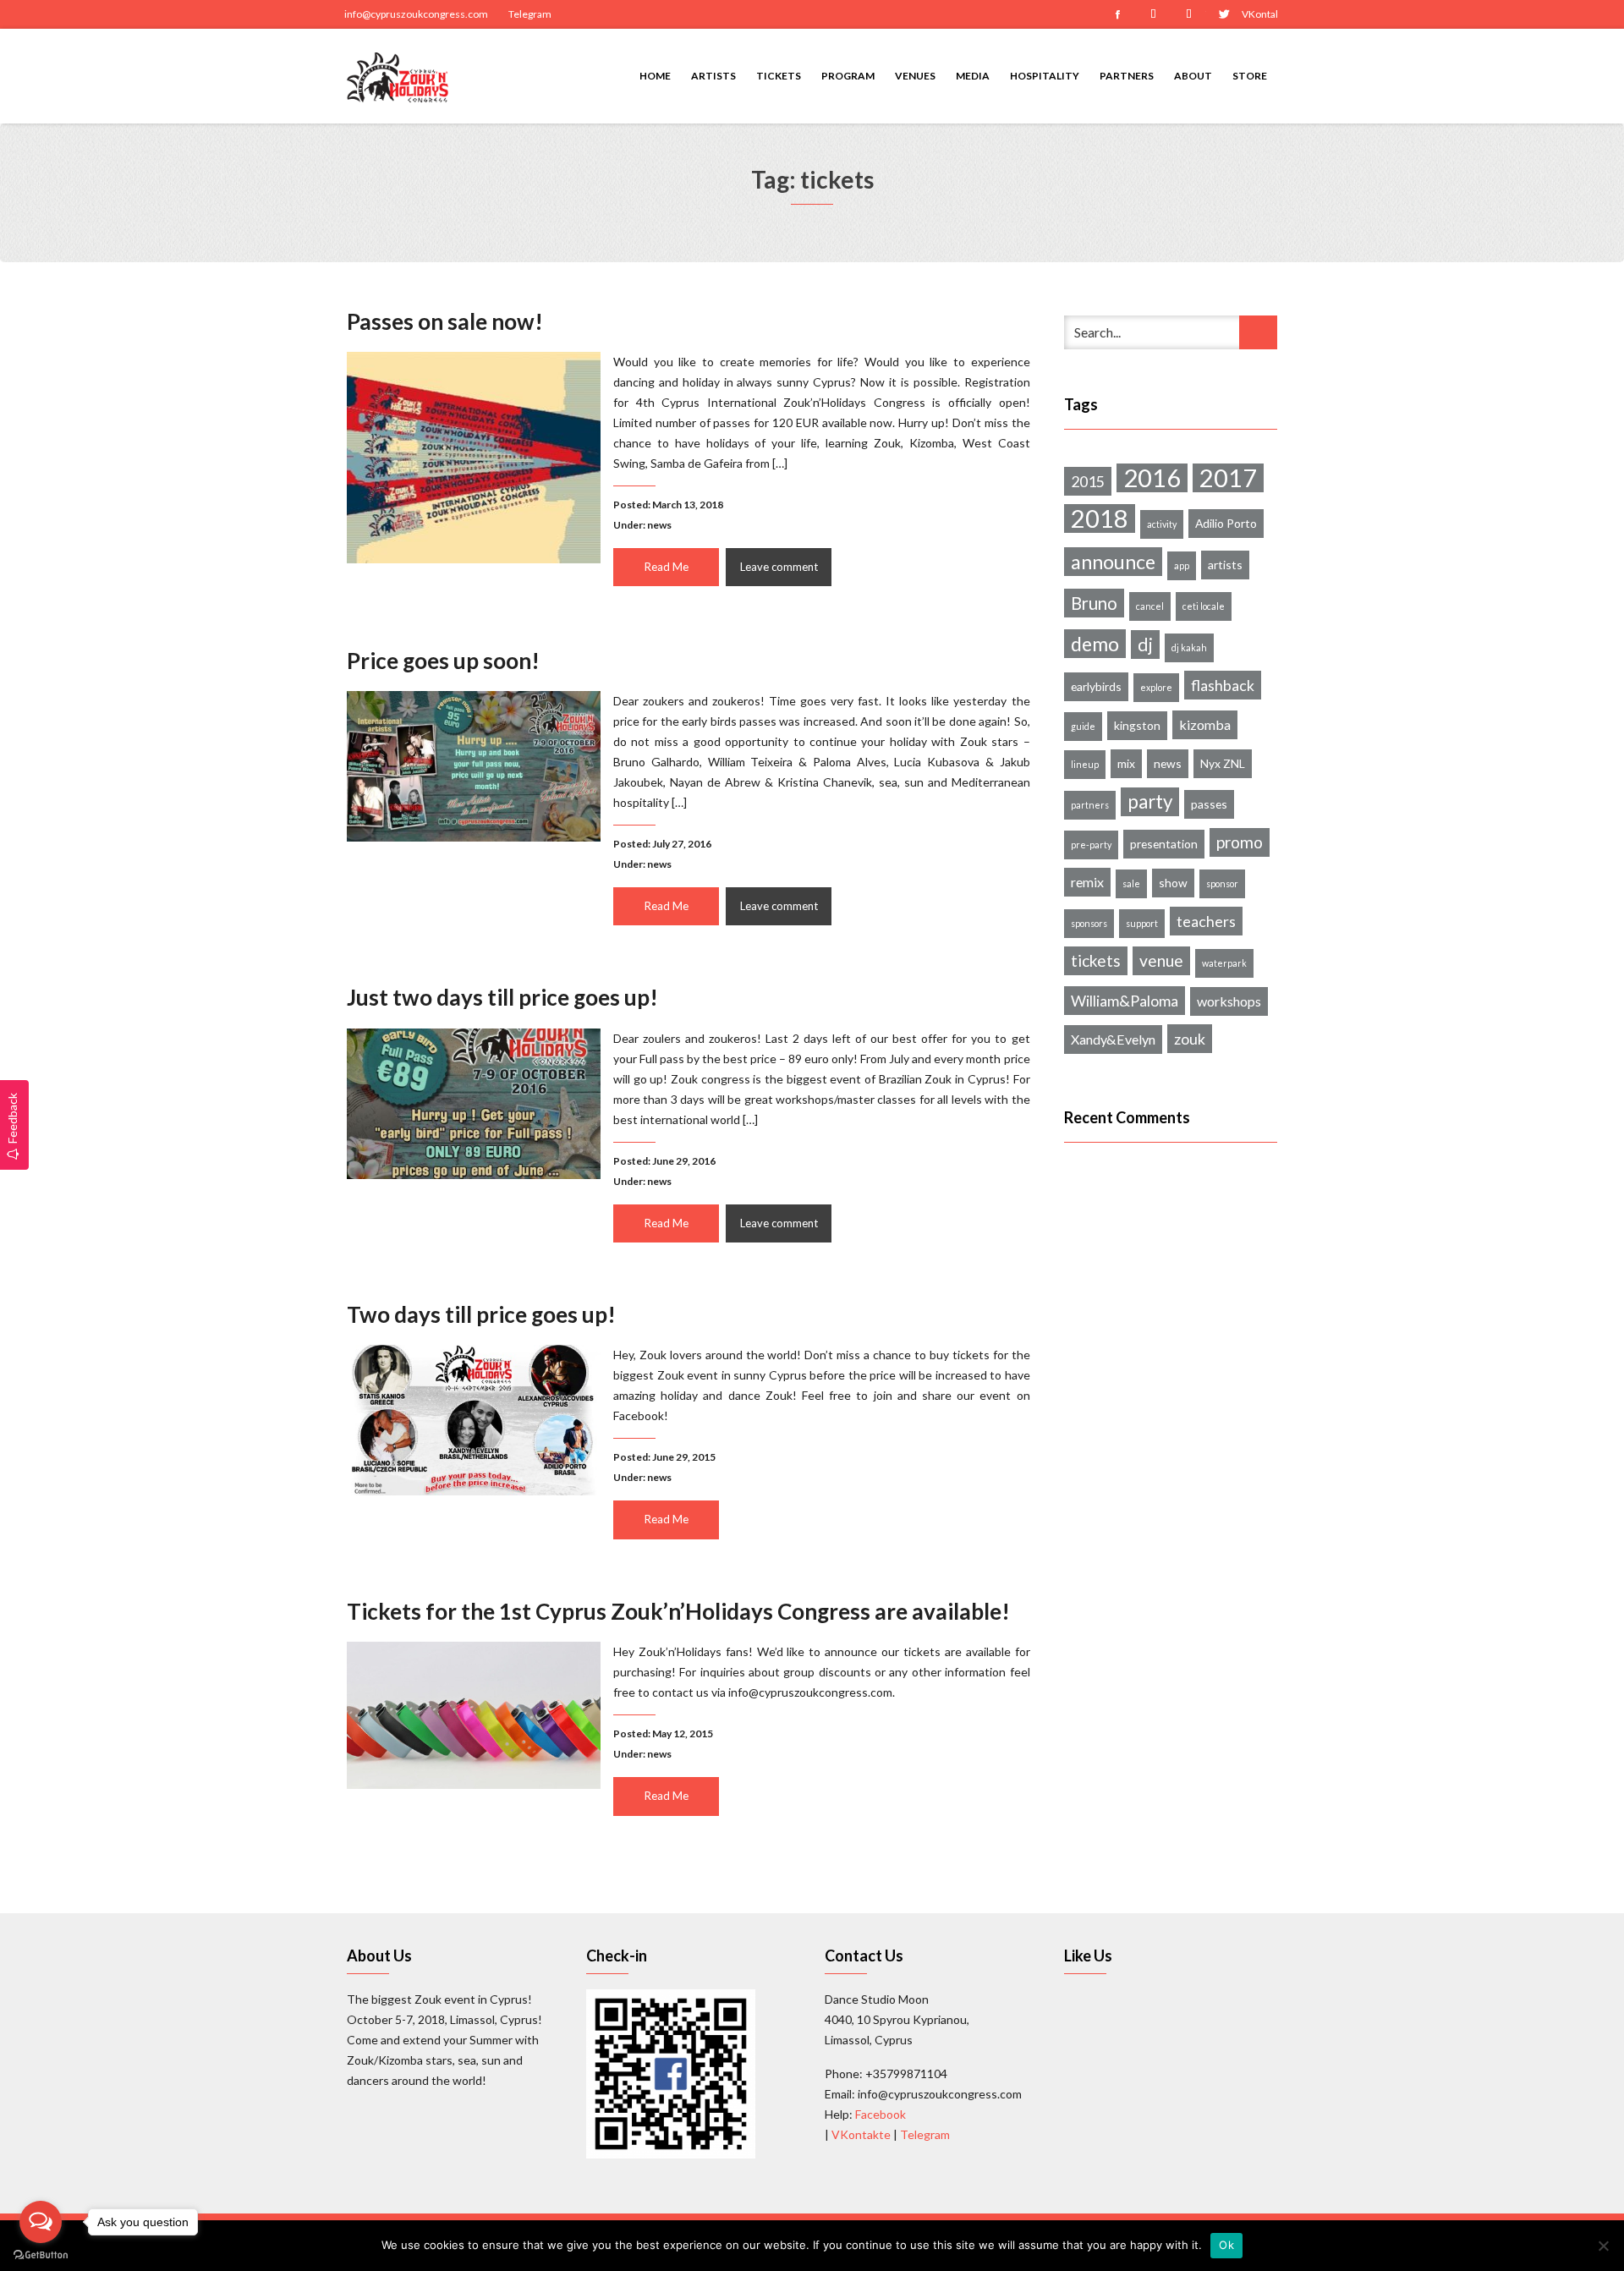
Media (973, 76)
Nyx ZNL (1223, 763)
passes (1209, 804)
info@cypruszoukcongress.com (416, 14)
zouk (1190, 1039)
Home (655, 76)
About (1193, 76)
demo (1095, 644)
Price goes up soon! (443, 661)
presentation (1164, 844)
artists (1225, 565)
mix (1126, 763)
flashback (1223, 685)
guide (1083, 726)
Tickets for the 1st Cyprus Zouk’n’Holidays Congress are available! (678, 1611)
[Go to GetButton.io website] (41, 2254)
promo (1240, 842)
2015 (1088, 481)
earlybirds (1096, 686)
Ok (1226, 2245)
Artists (713, 76)
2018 (1100, 518)
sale (1131, 883)
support (1142, 923)
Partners (1127, 76)
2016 (1152, 478)
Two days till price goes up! (481, 1314)
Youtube (1188, 14)
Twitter (1224, 14)
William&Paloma (1125, 1001)
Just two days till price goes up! (502, 997)
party (1150, 801)
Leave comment (779, 567)
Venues (915, 76)
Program (848, 76)
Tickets (779, 76)
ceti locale (1204, 606)
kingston (1137, 725)
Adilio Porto (1226, 523)
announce (1113, 562)
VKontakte (1259, 14)
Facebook (1117, 14)
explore (1156, 687)
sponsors (1089, 923)
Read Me (667, 567)
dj (1145, 645)
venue (1161, 960)
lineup (1085, 764)
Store (1250, 76)
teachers (1206, 921)
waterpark (1224, 963)
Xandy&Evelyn (1113, 1039)
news (659, 525)
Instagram (1153, 14)
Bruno (1094, 603)
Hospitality (1045, 76)
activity (1162, 524)
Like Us (1088, 1956)
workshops (1229, 1001)
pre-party (1091, 845)
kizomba (1205, 724)
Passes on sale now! (445, 321)
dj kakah (1189, 647)
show (1173, 883)
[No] (1603, 2246)
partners (1090, 805)
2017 (1228, 478)
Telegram (530, 14)
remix (1087, 882)
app (1182, 565)
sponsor (1222, 883)
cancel (1150, 606)
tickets (1096, 960)
